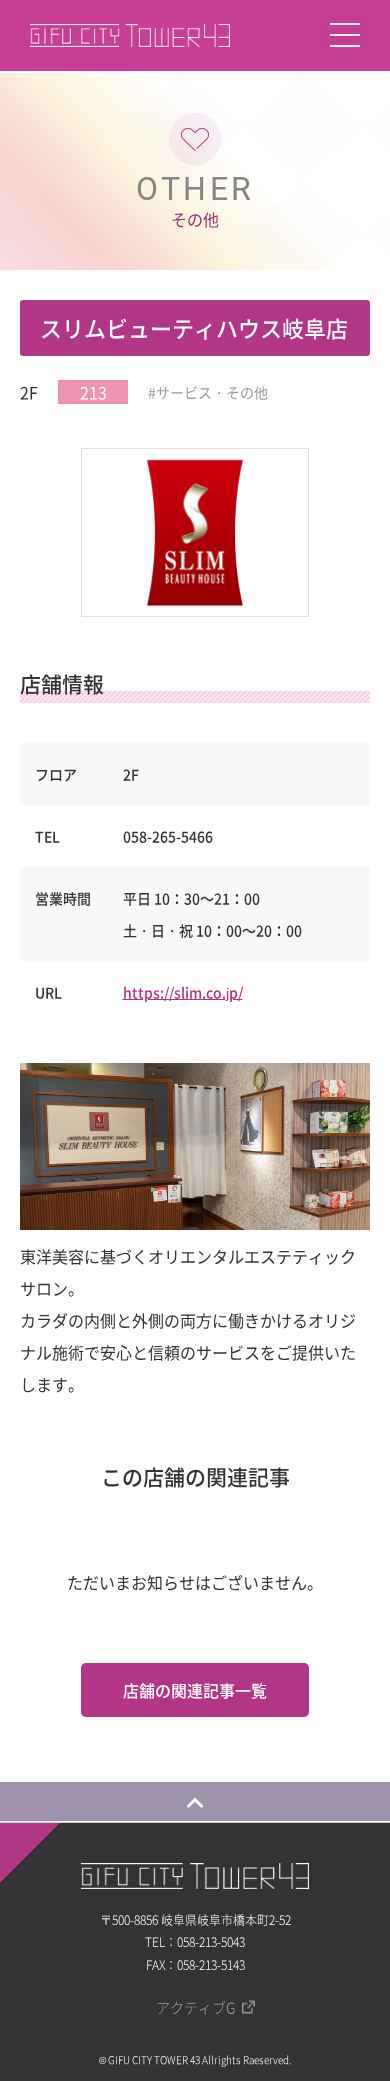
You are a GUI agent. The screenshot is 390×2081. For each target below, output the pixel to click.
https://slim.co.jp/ (183, 992)
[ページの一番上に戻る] (195, 1801)
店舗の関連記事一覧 (195, 1690)
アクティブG (195, 2007)
